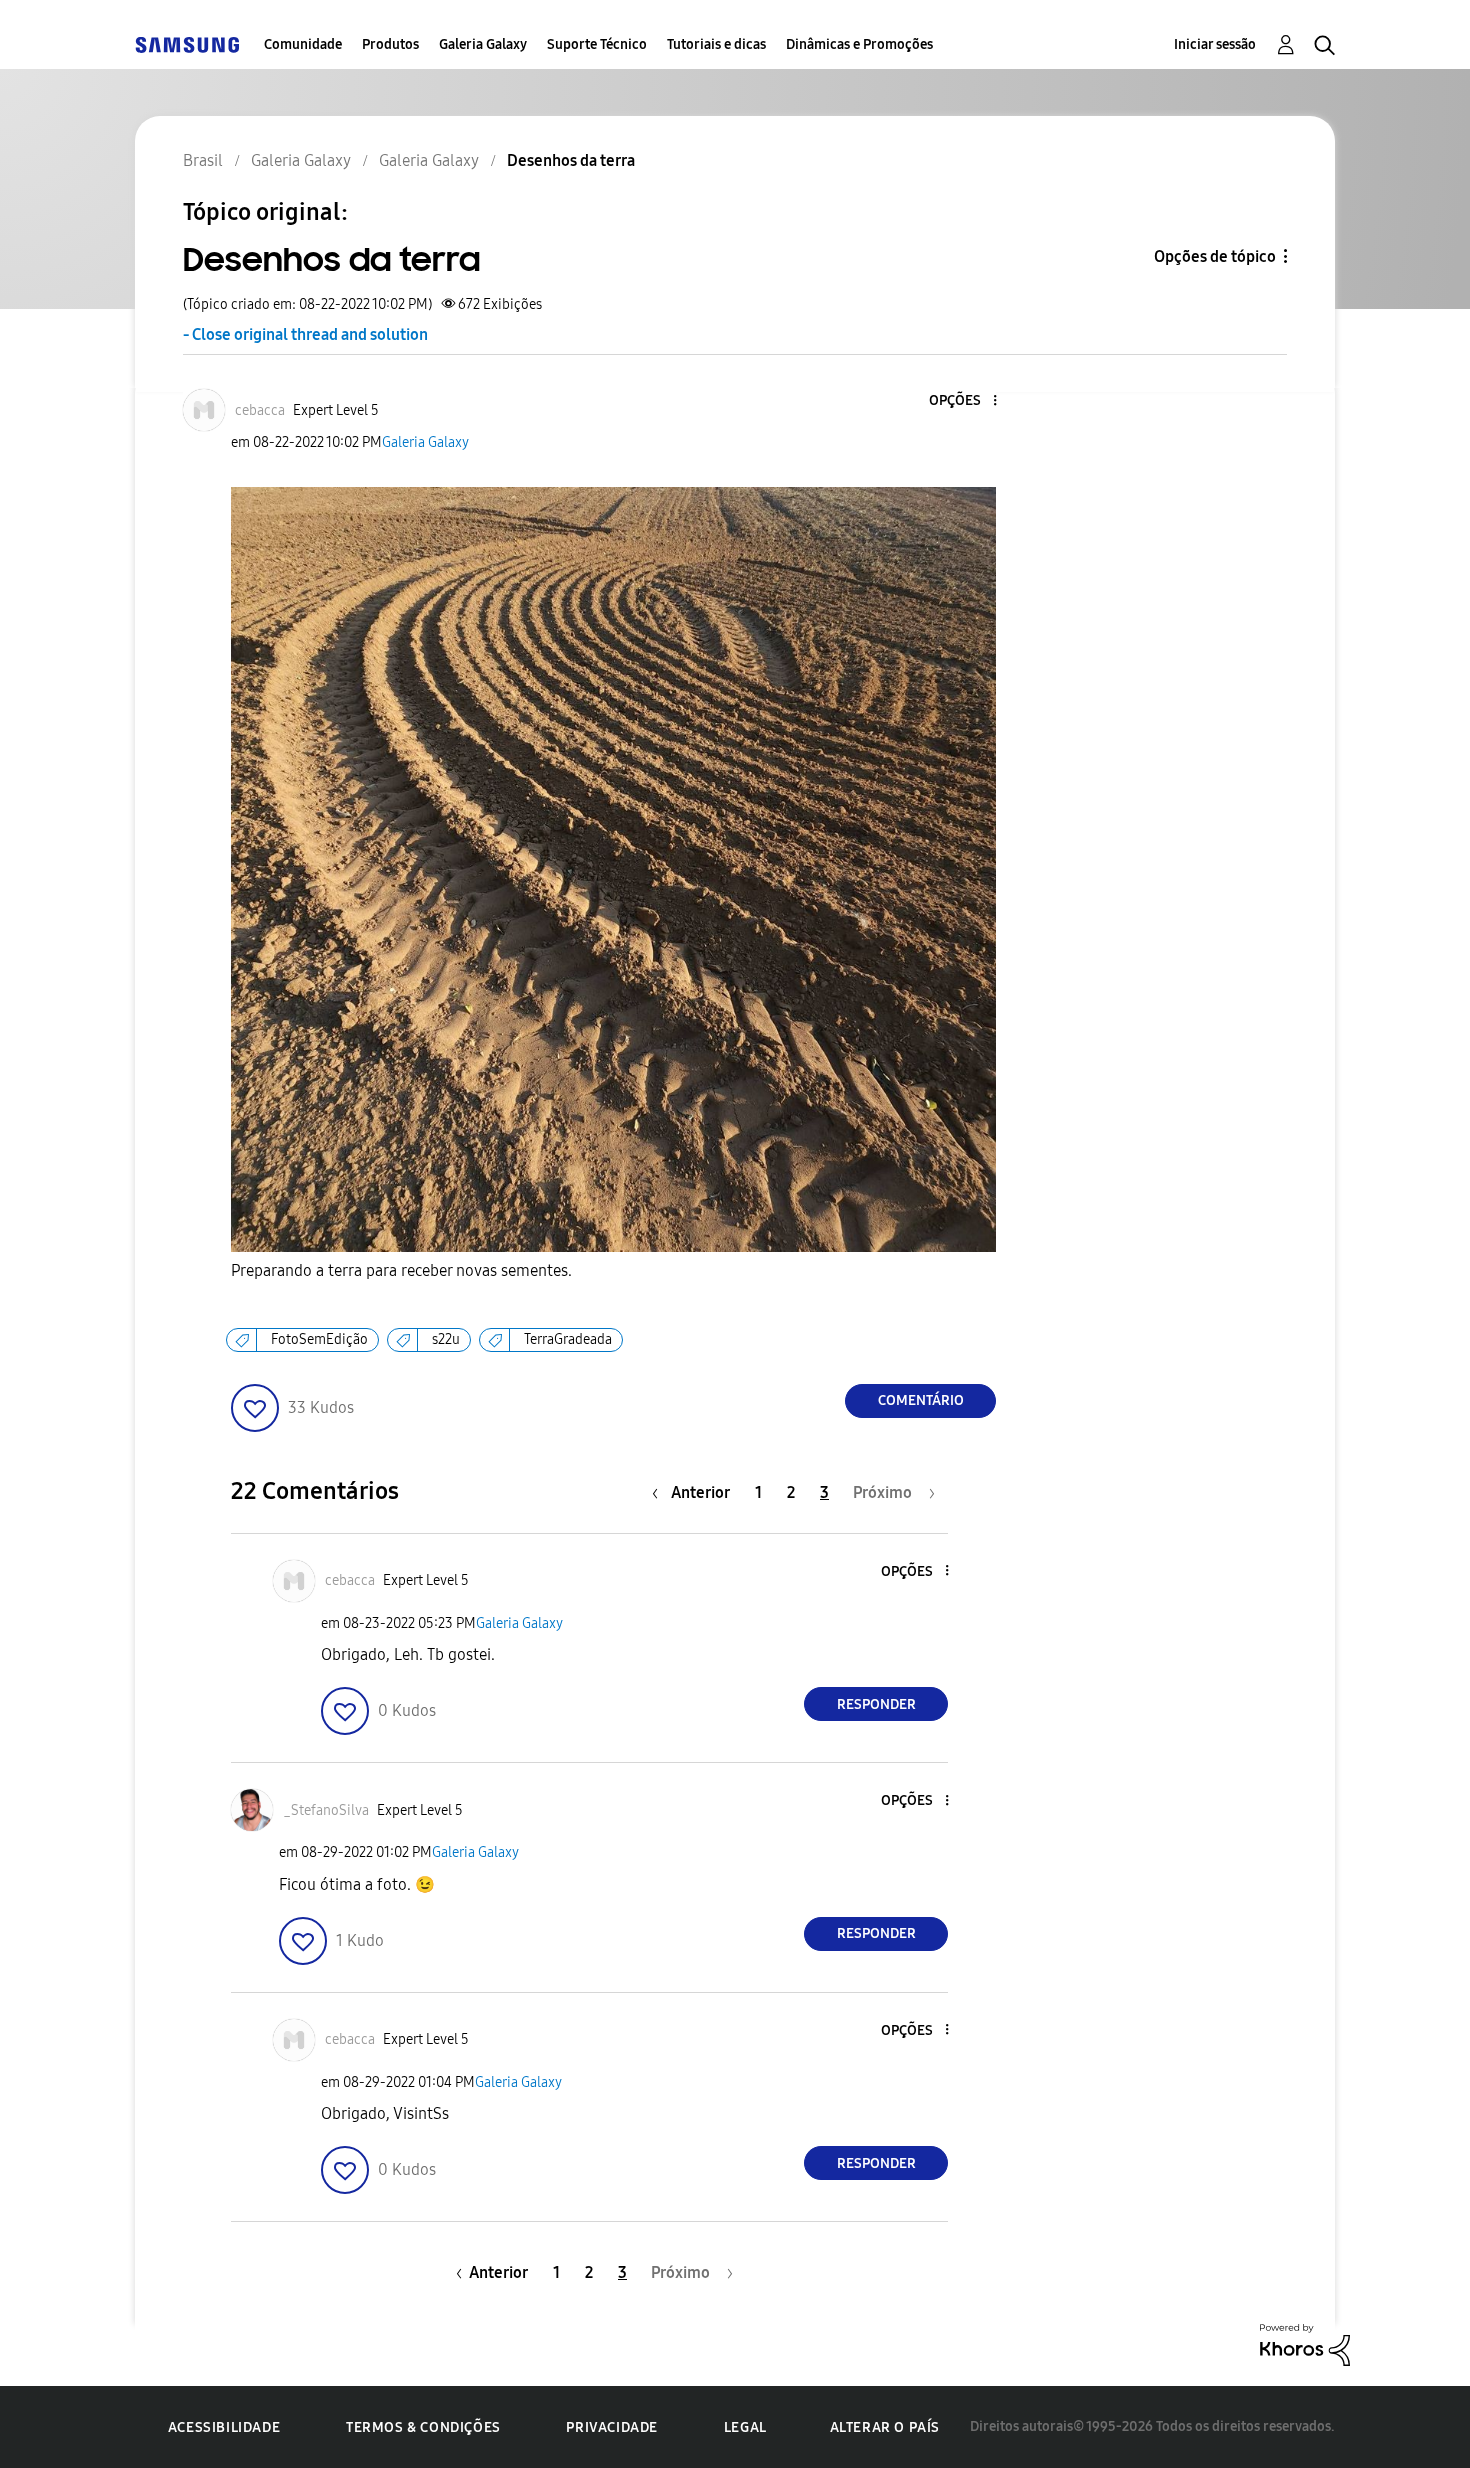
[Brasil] (187, 44)
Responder (876, 1704)
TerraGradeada (568, 1339)
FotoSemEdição (319, 1339)
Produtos (390, 44)
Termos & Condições (423, 2427)
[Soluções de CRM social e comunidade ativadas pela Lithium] (1305, 2343)
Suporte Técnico (597, 44)
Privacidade (612, 2427)
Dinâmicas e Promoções (859, 44)
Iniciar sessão (1215, 44)
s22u (446, 1339)
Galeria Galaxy (483, 44)
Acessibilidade (224, 2427)
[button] (962, 401)
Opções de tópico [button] (1215, 256)
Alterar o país (885, 2427)
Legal (745, 2427)
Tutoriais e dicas (716, 44)
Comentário (921, 1400)
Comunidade (303, 44)
